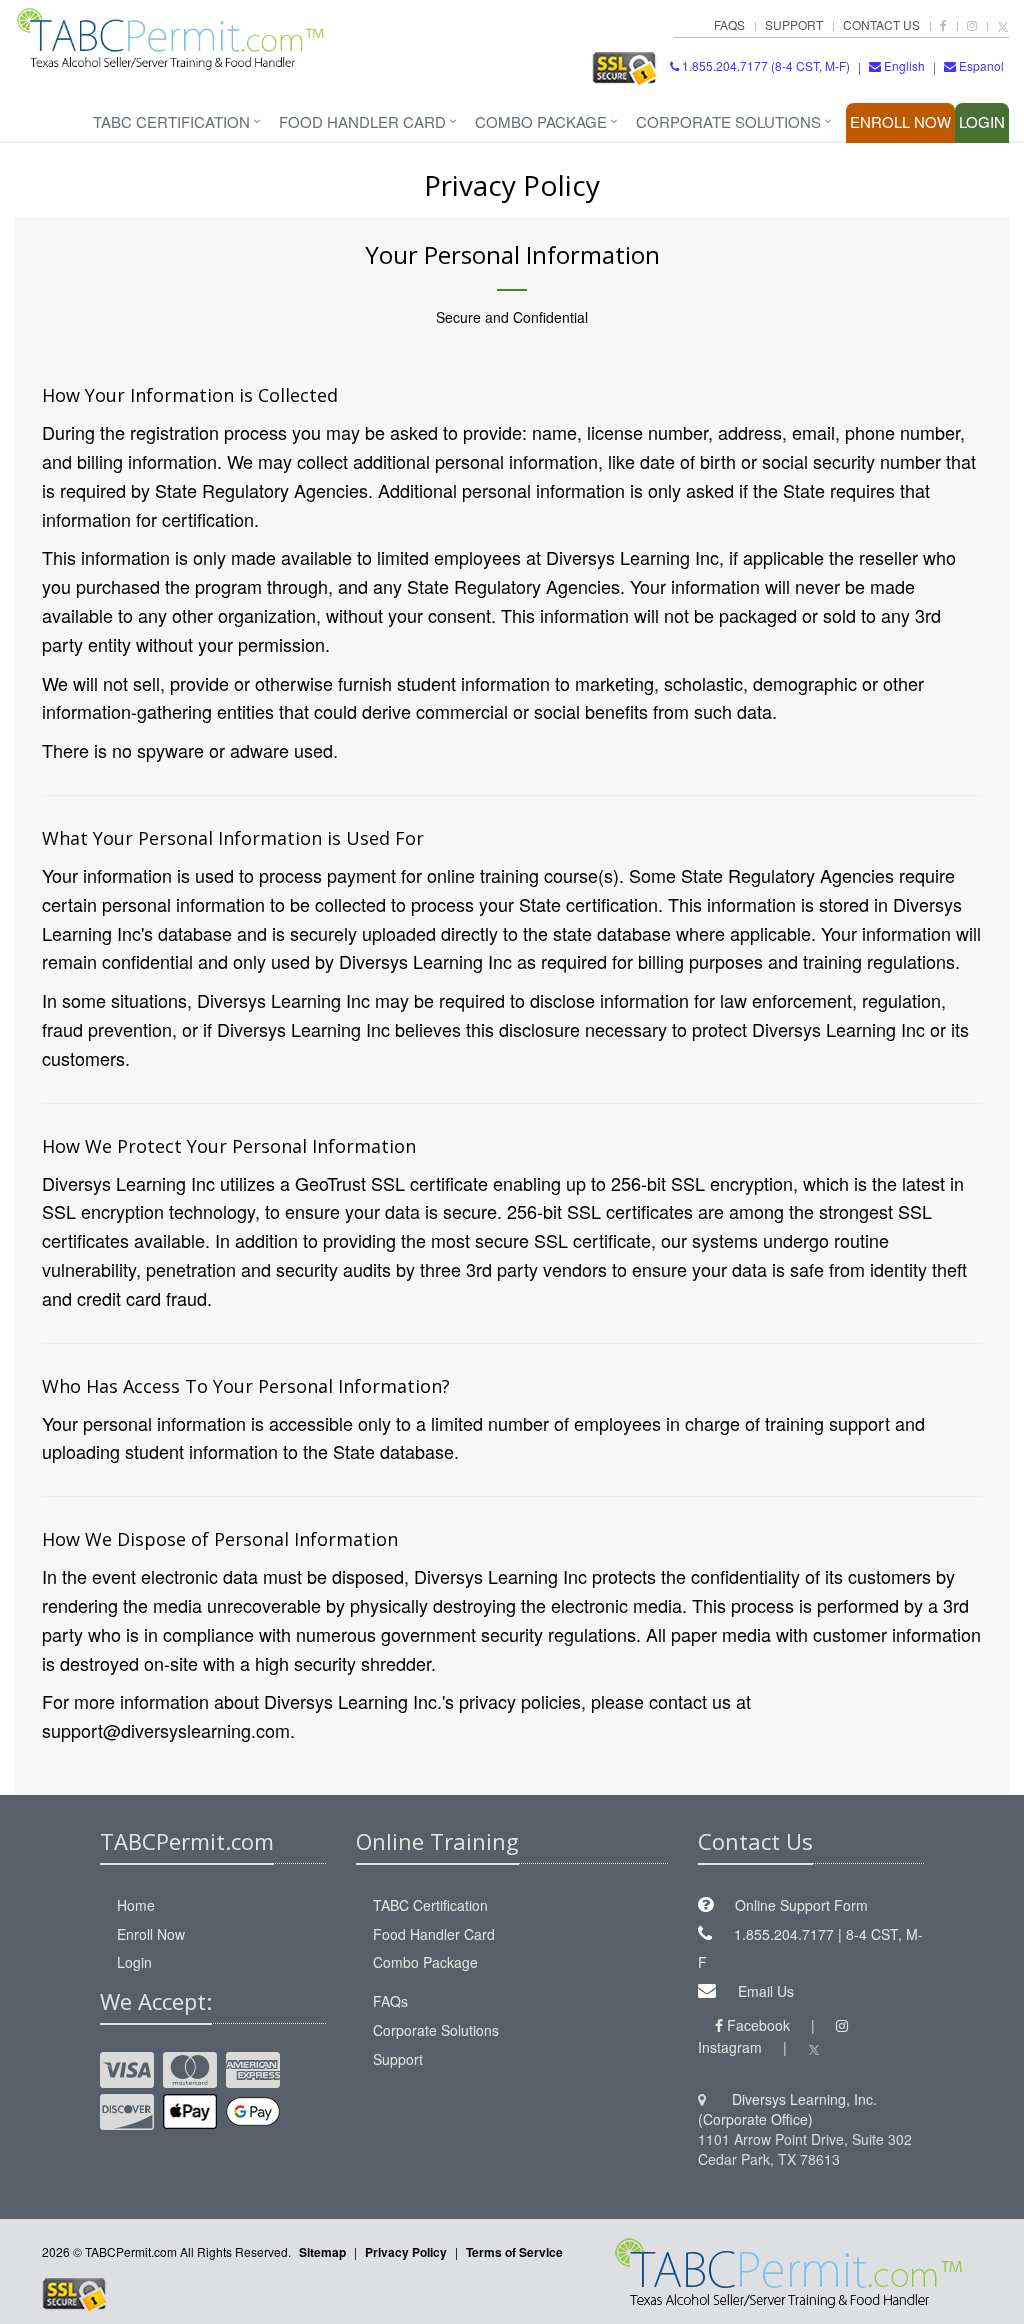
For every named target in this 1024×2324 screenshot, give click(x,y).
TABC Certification (171, 121)
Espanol (981, 65)
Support (794, 24)
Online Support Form (801, 1905)
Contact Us (881, 24)
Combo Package (541, 121)
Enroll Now (900, 121)
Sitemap (322, 2252)
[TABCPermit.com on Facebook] (943, 24)
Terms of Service (514, 2252)
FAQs (729, 24)
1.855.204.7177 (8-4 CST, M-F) (764, 65)
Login (982, 121)
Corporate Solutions (728, 121)
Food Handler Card (362, 121)
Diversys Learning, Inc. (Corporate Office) (787, 2109)
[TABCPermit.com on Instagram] (972, 24)
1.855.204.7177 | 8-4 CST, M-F (810, 1948)
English (904, 65)
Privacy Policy (406, 2252)
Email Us (766, 1991)
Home (136, 1905)
